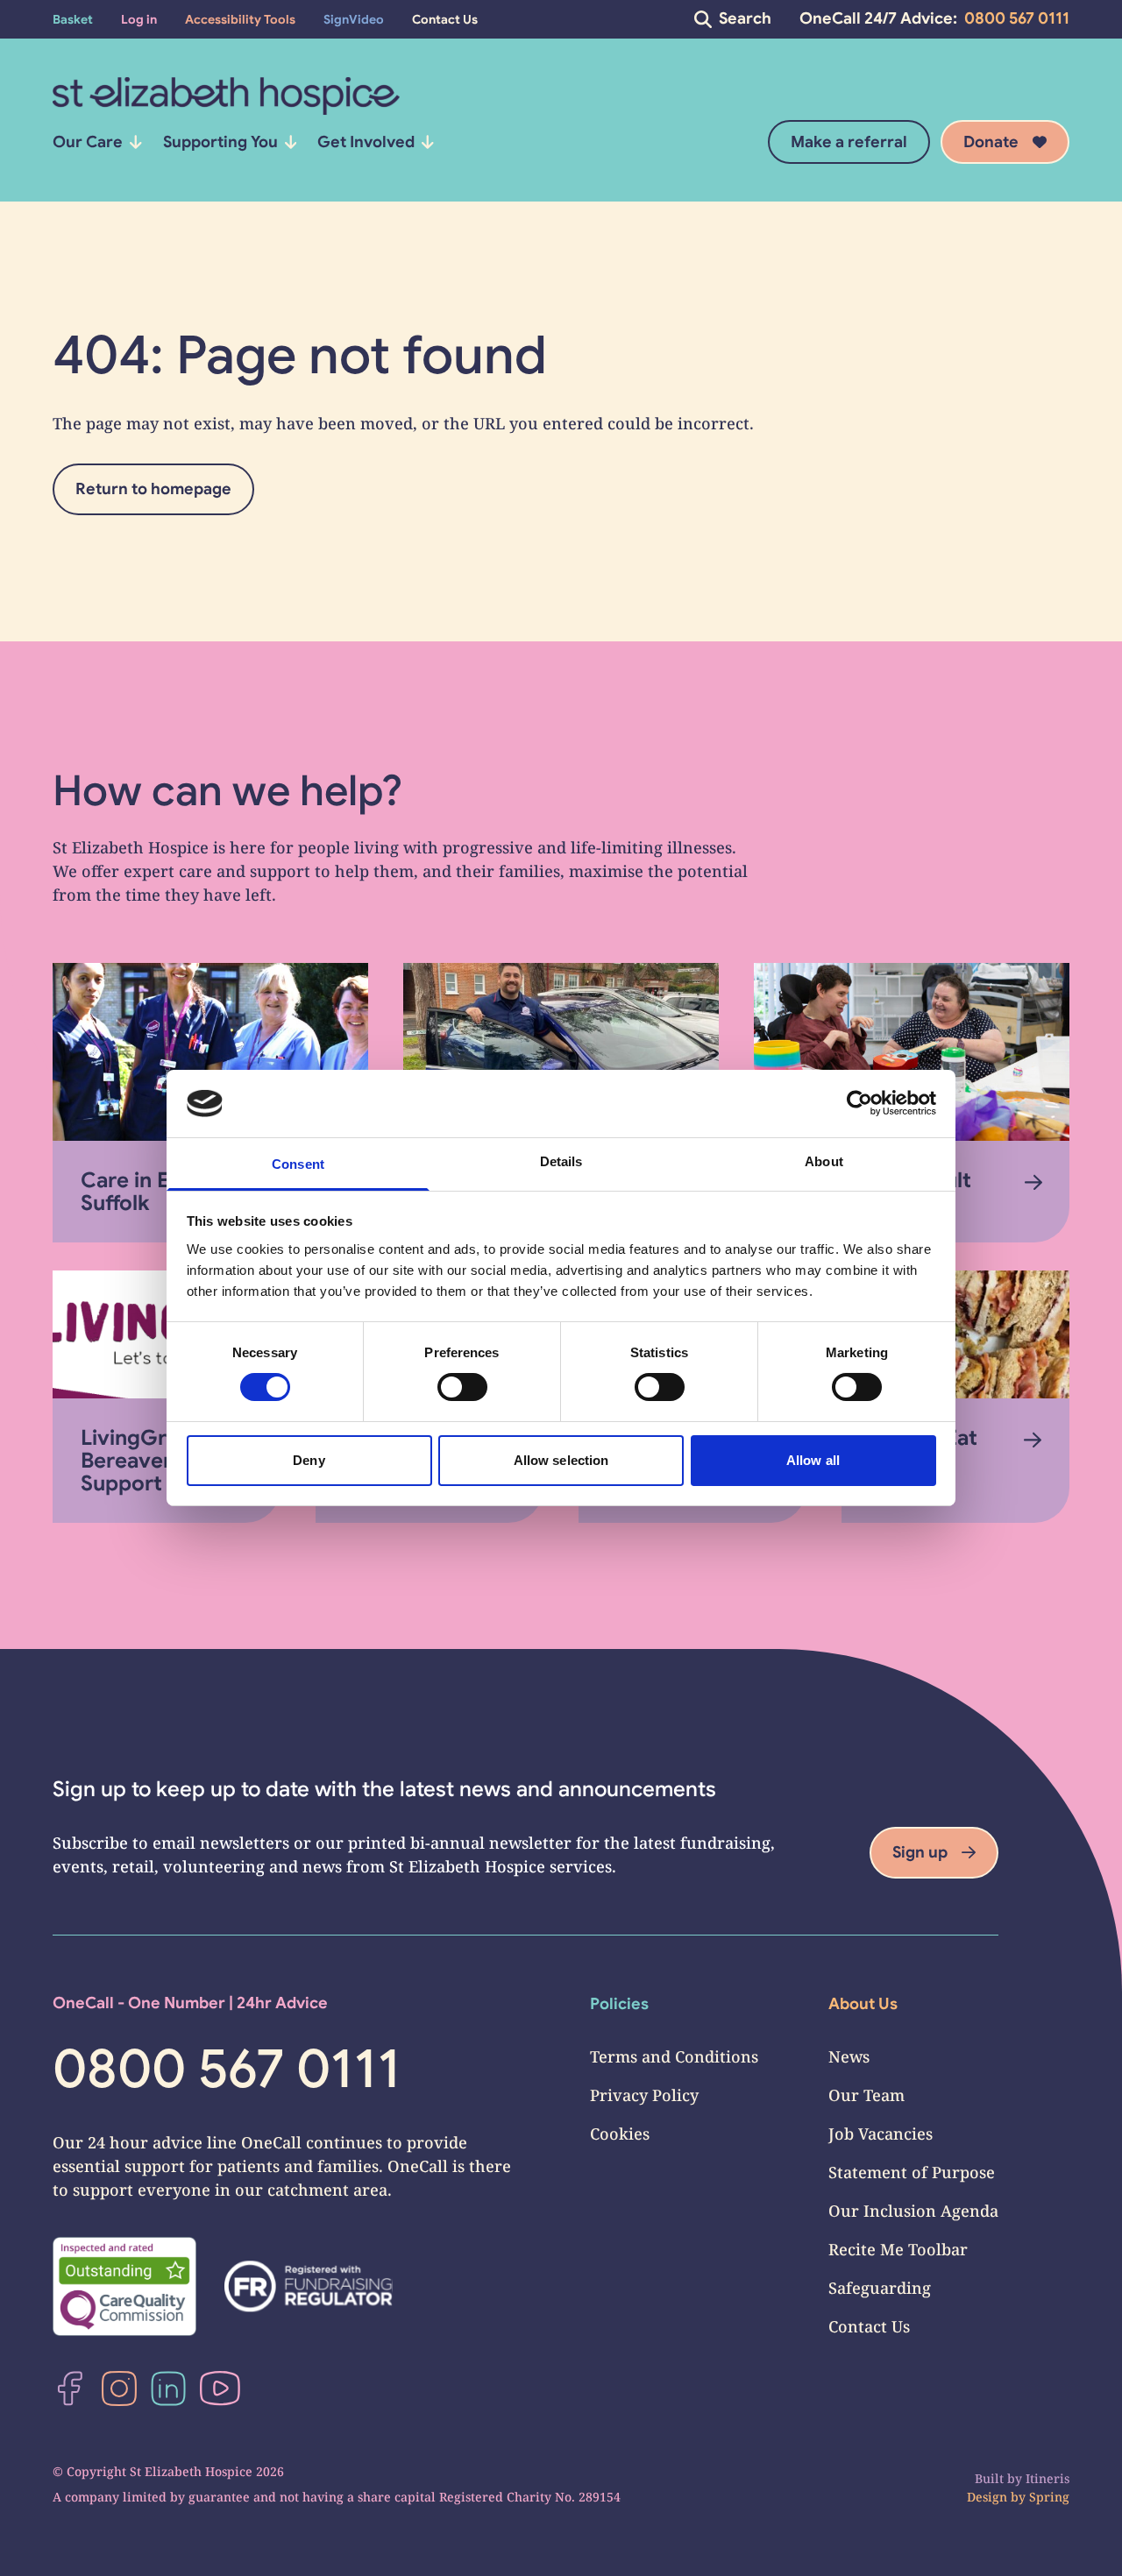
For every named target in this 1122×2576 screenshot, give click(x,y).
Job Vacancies (881, 2134)
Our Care (88, 142)
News (849, 2056)
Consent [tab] (298, 1164)
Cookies (620, 2134)
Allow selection (561, 1460)
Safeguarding (880, 2288)
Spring (1049, 2497)
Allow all (813, 1460)
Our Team (866, 2095)
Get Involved (366, 142)
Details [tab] (561, 1161)
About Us (863, 2004)
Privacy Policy (644, 2095)
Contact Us (869, 2326)
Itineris (1047, 2478)
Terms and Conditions (674, 2056)
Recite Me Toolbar (898, 2249)
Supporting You (220, 142)
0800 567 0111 (1017, 18)
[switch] (462, 1387)
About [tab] (824, 1161)
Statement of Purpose (912, 2172)
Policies (619, 2004)
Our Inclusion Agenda (913, 2211)
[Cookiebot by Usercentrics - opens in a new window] (859, 1103)
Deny (309, 1460)
